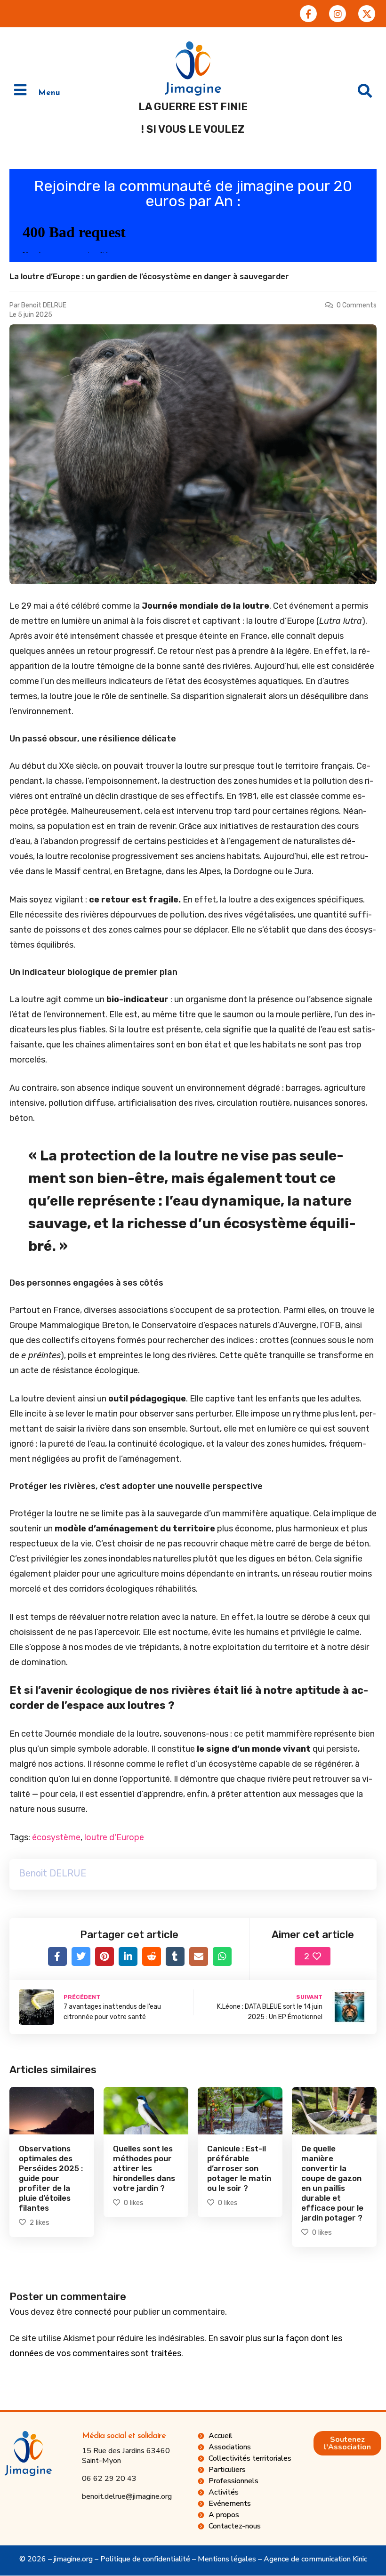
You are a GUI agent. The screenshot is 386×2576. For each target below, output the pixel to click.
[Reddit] (152, 1956)
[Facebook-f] (308, 14)
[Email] (199, 1956)
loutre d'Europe (114, 1837)
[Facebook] (57, 1956)
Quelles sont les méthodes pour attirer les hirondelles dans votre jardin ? (144, 2168)
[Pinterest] (105, 1956)
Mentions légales (227, 2559)
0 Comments (357, 305)
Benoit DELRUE (44, 305)
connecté (93, 2312)
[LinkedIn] (128, 1956)
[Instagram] (338, 14)
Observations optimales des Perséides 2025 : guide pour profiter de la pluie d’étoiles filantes (51, 2178)
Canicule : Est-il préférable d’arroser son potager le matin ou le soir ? (239, 2168)
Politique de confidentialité (145, 2559)
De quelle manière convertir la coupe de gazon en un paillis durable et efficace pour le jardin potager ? (332, 2183)
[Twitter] (81, 1956)
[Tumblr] (175, 1956)
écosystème (56, 1837)
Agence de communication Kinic (315, 2559)
